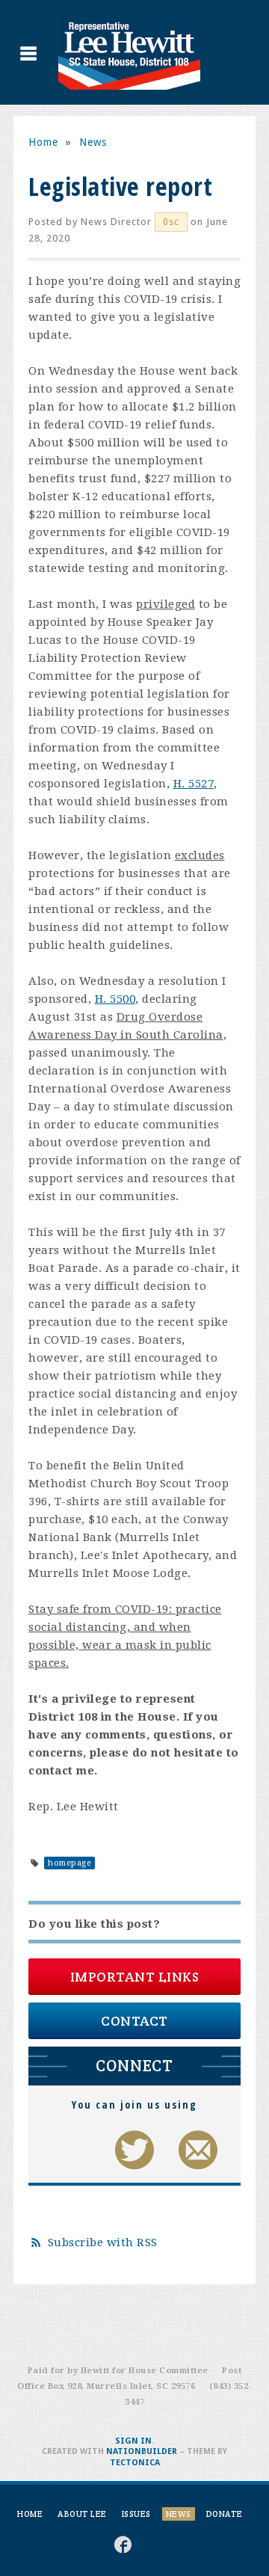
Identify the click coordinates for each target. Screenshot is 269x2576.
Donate (225, 2514)
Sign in (133, 2441)
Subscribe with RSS (103, 2243)
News (93, 142)
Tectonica (135, 2463)
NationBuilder (142, 2451)
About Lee (82, 2514)
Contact (134, 2021)
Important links (135, 1977)
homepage (69, 1863)
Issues (136, 2514)
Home (43, 142)
